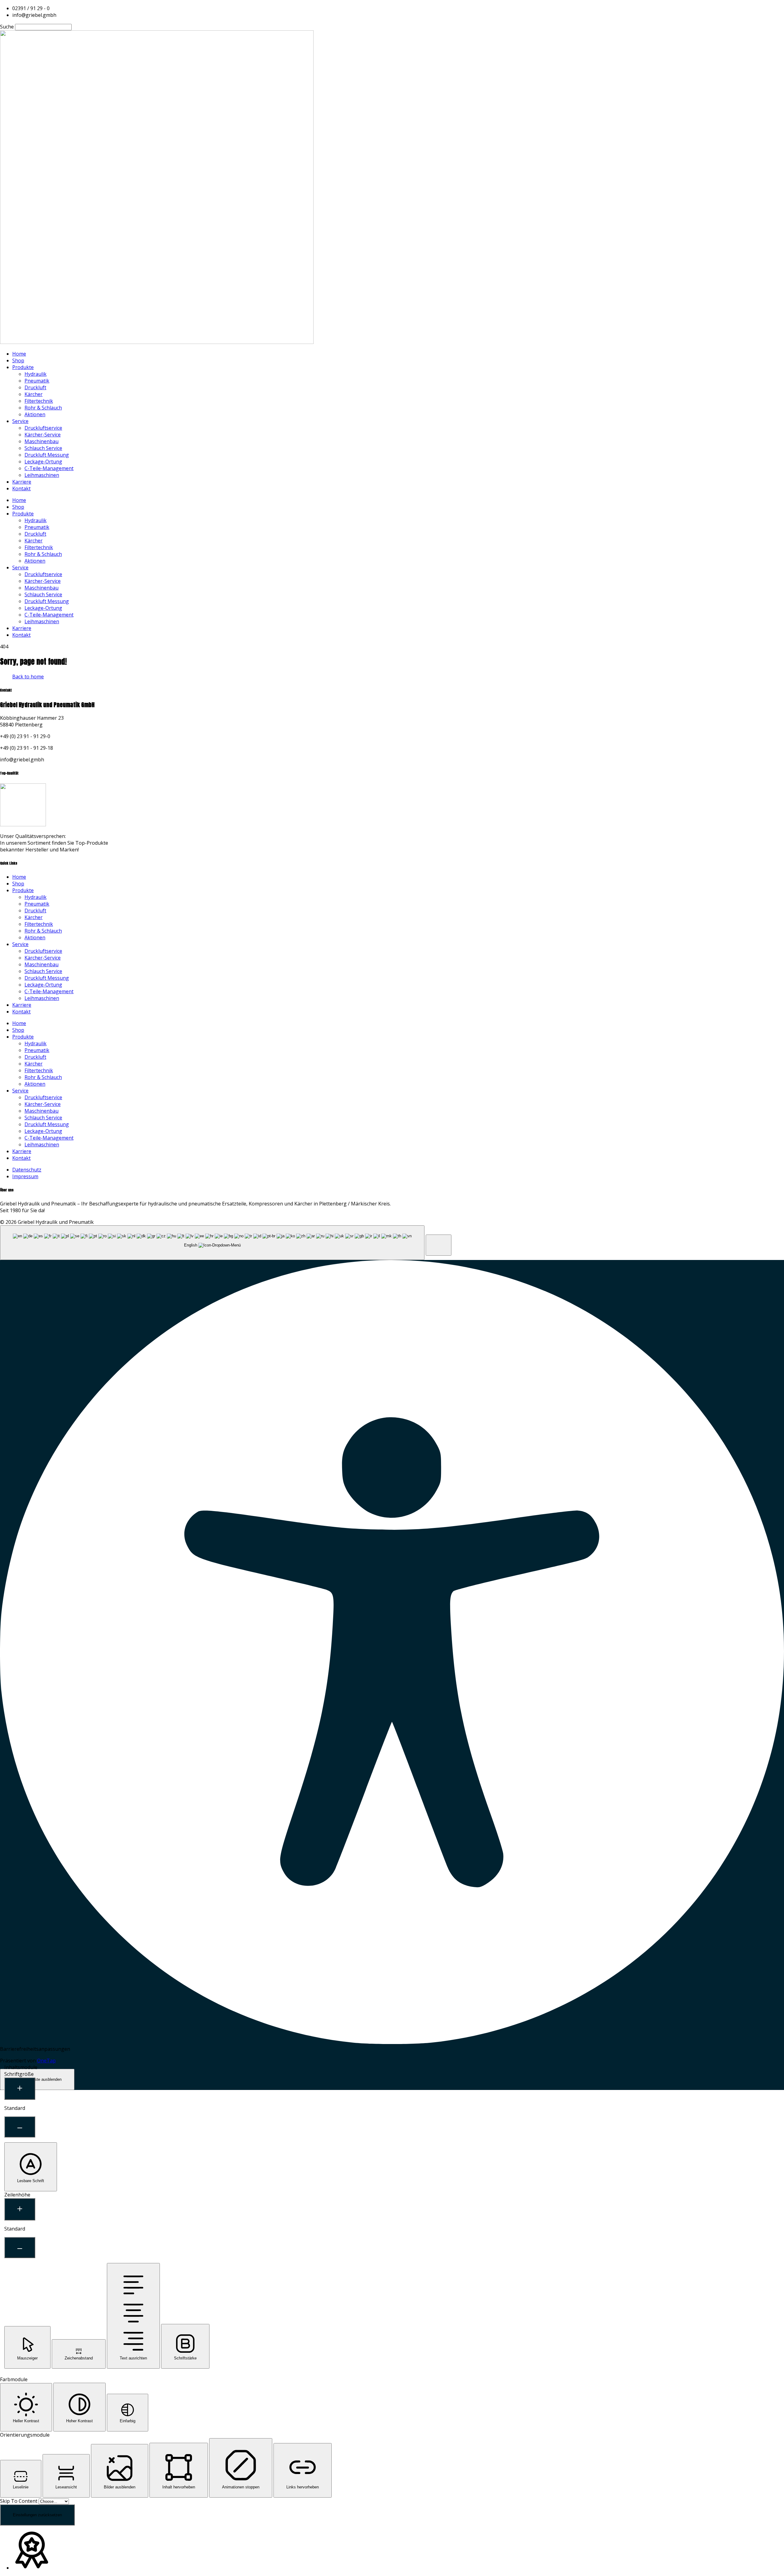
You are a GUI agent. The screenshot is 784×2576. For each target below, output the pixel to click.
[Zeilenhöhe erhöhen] (20, 2209)
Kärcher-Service (43, 435)
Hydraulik (36, 374)
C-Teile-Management (49, 468)
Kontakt (21, 488)
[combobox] (212, 1243)
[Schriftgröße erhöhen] (20, 2089)
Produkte (23, 367)
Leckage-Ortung (43, 462)
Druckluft (35, 387)
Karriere (22, 482)
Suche (7, 27)
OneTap (46, 2061)
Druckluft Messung (47, 455)
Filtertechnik (39, 401)
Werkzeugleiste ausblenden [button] (37, 2079)
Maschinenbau (41, 441)
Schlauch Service (43, 448)
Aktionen (35, 414)
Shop (18, 360)
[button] (439, 1245)
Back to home (28, 677)
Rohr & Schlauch (43, 408)
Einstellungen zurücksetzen (37, 2515)
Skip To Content (19, 2501)
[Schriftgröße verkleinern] (20, 2127)
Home (19, 354)
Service (20, 421)
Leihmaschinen (42, 475)
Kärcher (34, 394)
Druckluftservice (43, 428)
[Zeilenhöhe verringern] (20, 2248)
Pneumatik (37, 381)
